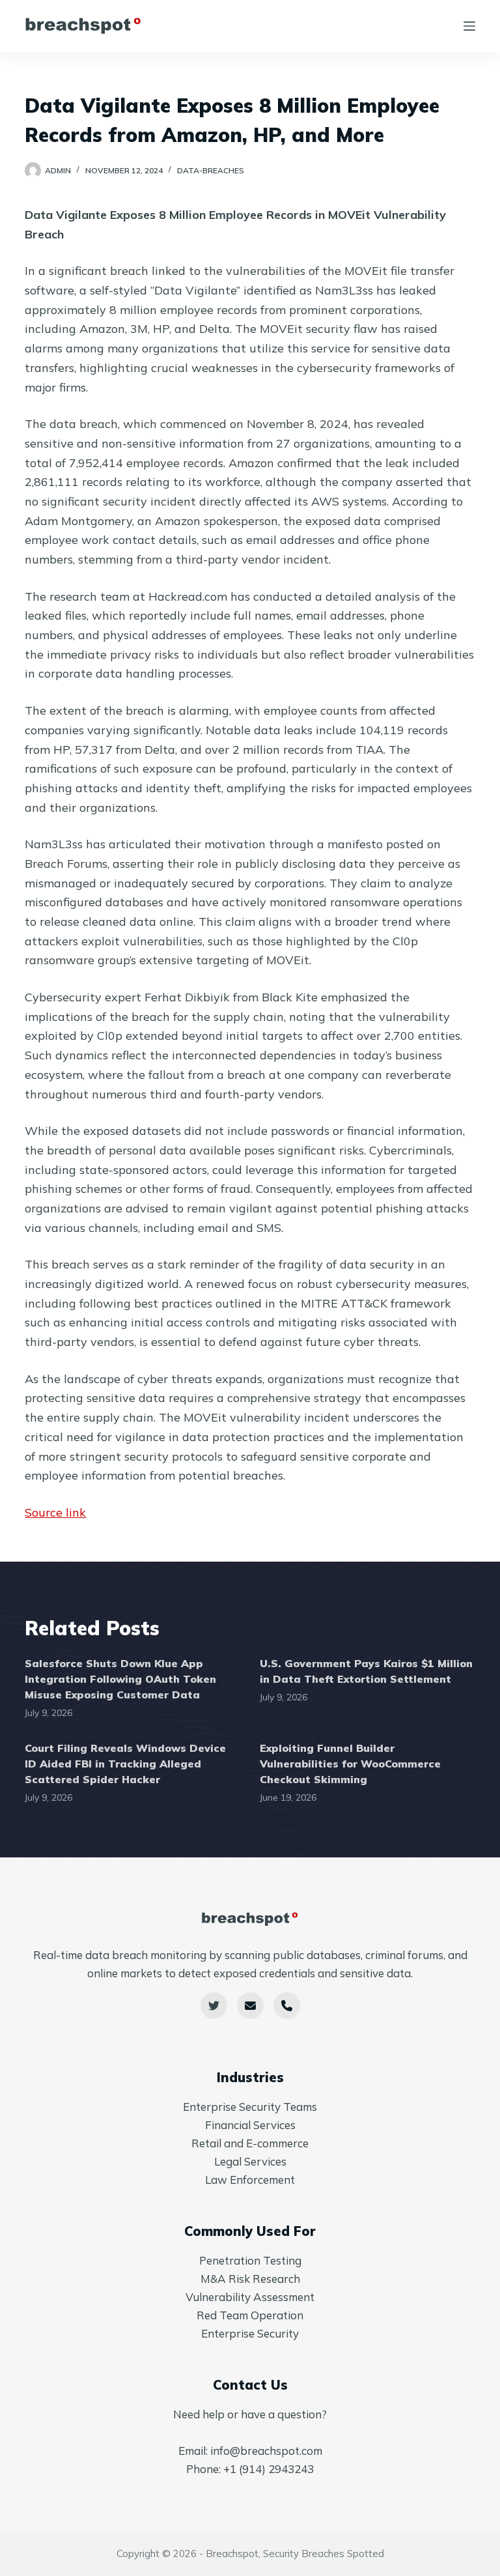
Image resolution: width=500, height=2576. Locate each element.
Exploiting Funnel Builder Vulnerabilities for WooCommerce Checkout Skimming (350, 1764)
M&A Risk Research (250, 2279)
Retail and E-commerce (250, 2143)
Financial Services (250, 2125)
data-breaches (211, 170)
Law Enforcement (250, 2180)
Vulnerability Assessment (250, 2297)
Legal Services (250, 2161)
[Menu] (469, 26)
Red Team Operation (250, 2315)
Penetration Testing (250, 2260)
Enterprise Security (250, 2333)
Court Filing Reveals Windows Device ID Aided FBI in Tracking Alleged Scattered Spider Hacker (125, 1764)
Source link (55, 1512)
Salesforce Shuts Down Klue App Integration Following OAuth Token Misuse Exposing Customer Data (120, 1679)
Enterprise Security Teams (250, 2107)
